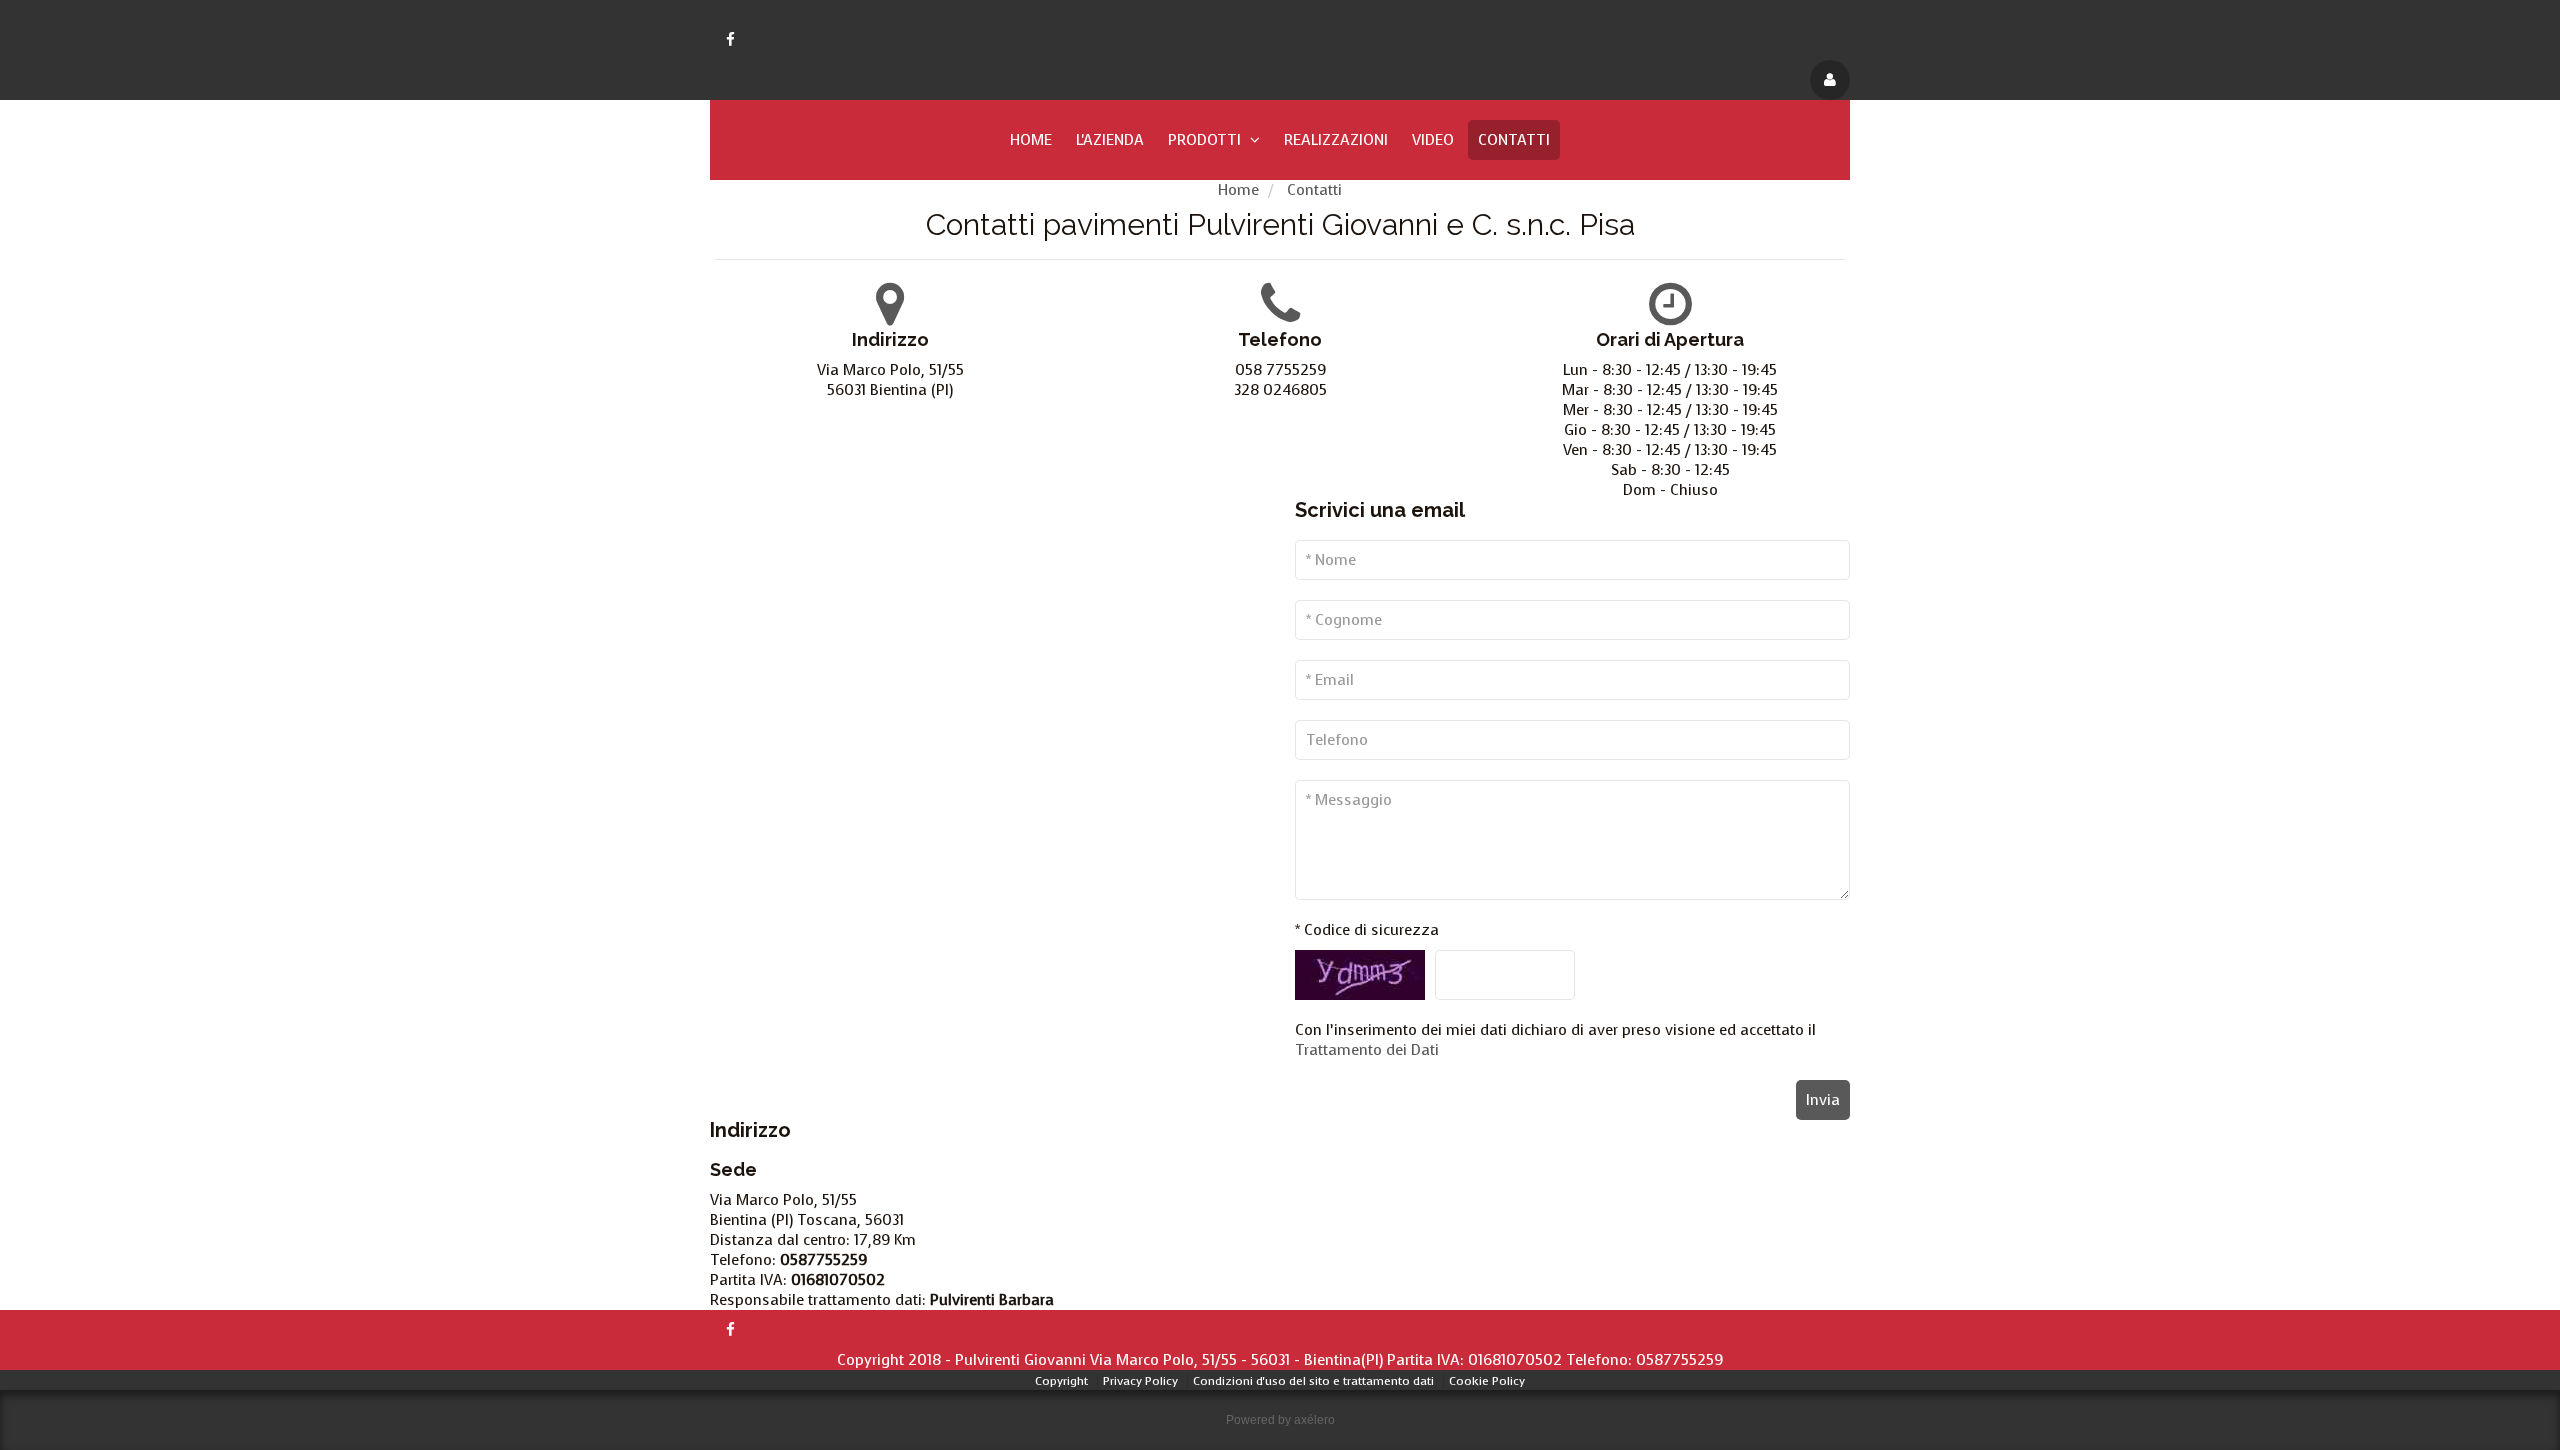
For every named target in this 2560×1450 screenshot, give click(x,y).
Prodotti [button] (1206, 140)
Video (1433, 140)
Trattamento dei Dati (1367, 1050)
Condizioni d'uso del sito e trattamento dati (1313, 1381)
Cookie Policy (1487, 1381)
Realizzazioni (1336, 140)
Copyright (1061, 1381)
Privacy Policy (1140, 1381)
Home (1031, 140)
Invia (1823, 1100)
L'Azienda (1110, 140)
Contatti (1514, 140)
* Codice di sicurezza (1367, 930)
